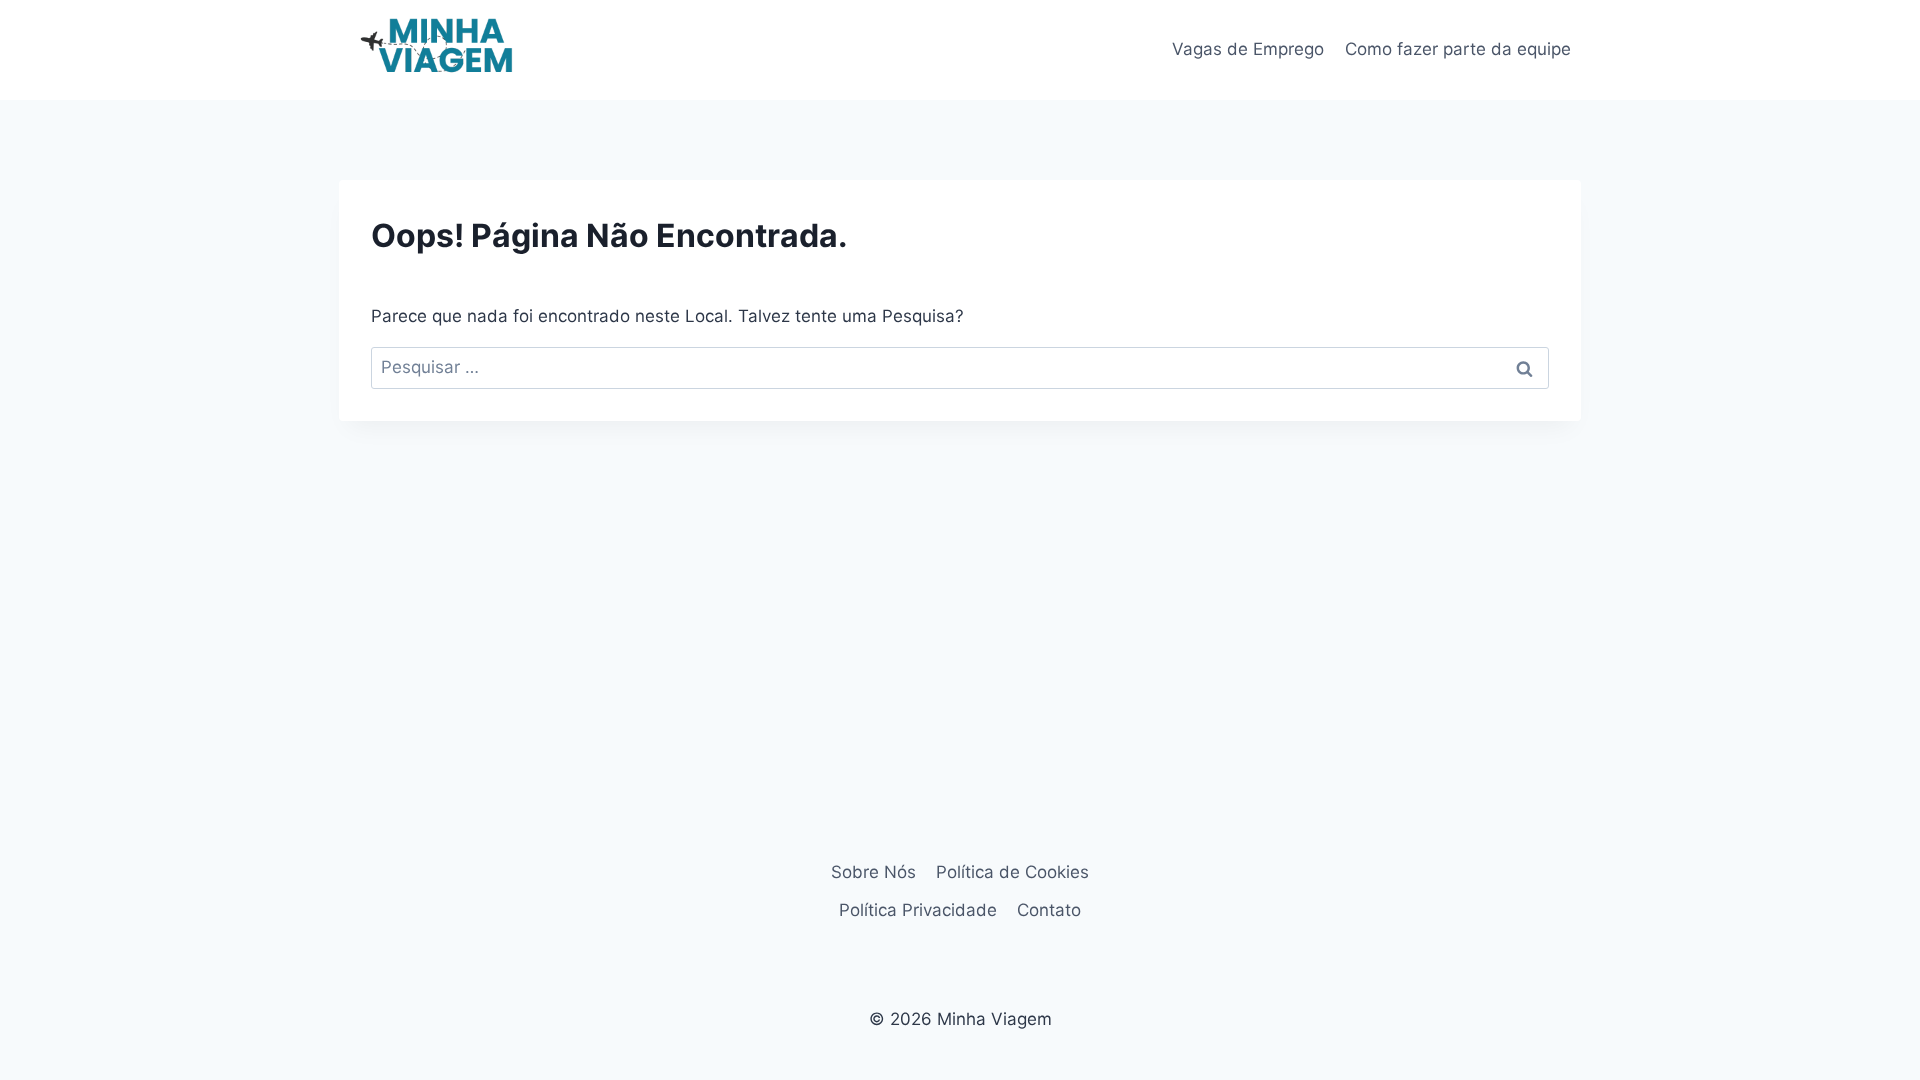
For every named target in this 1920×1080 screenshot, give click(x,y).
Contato (1049, 910)
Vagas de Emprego (1248, 49)
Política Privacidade (918, 910)
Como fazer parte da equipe (1458, 49)
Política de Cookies (1012, 872)
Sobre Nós (873, 872)
